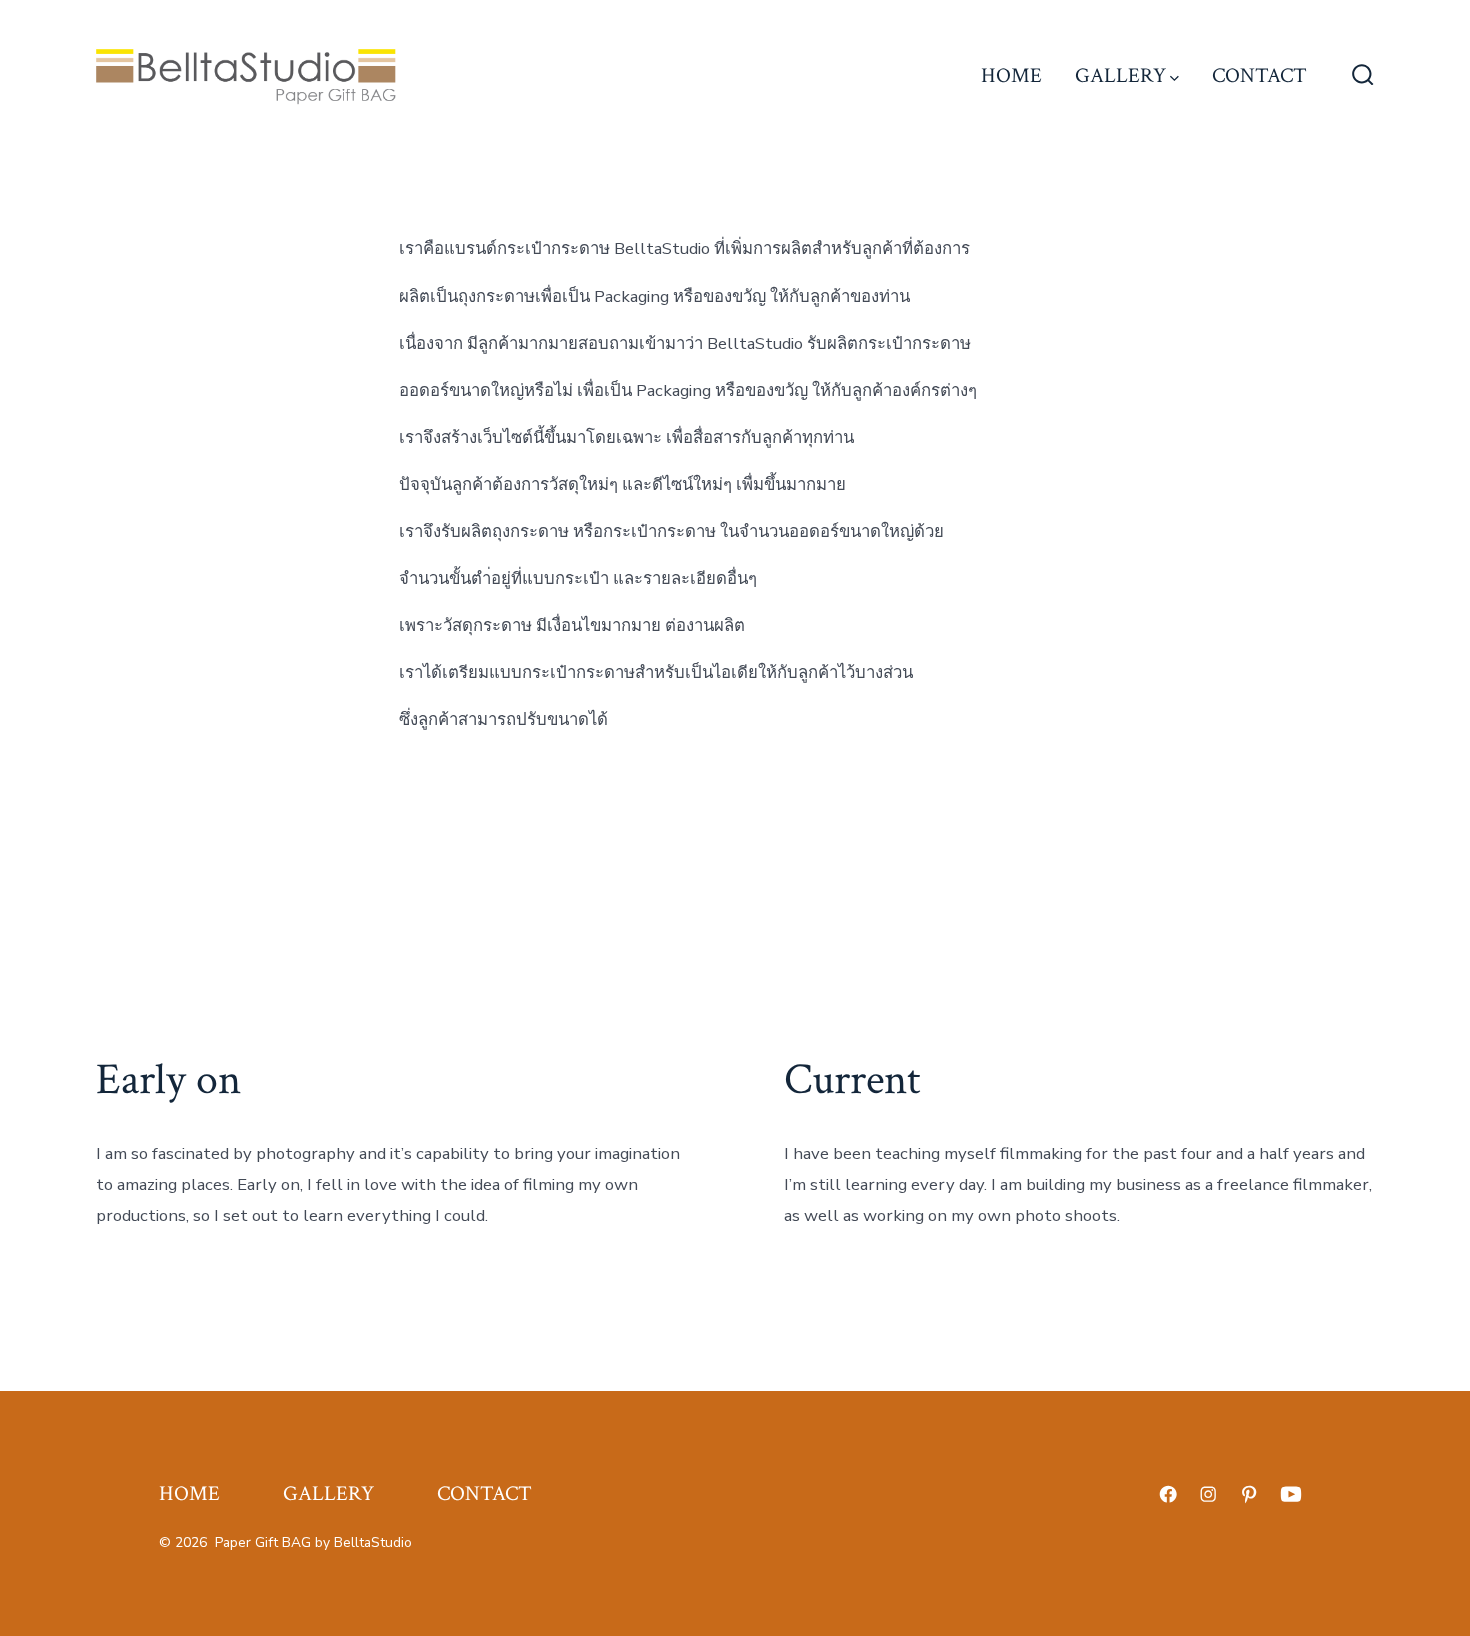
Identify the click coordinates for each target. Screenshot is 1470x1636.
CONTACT (1259, 75)
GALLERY (1120, 75)
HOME (1011, 75)
